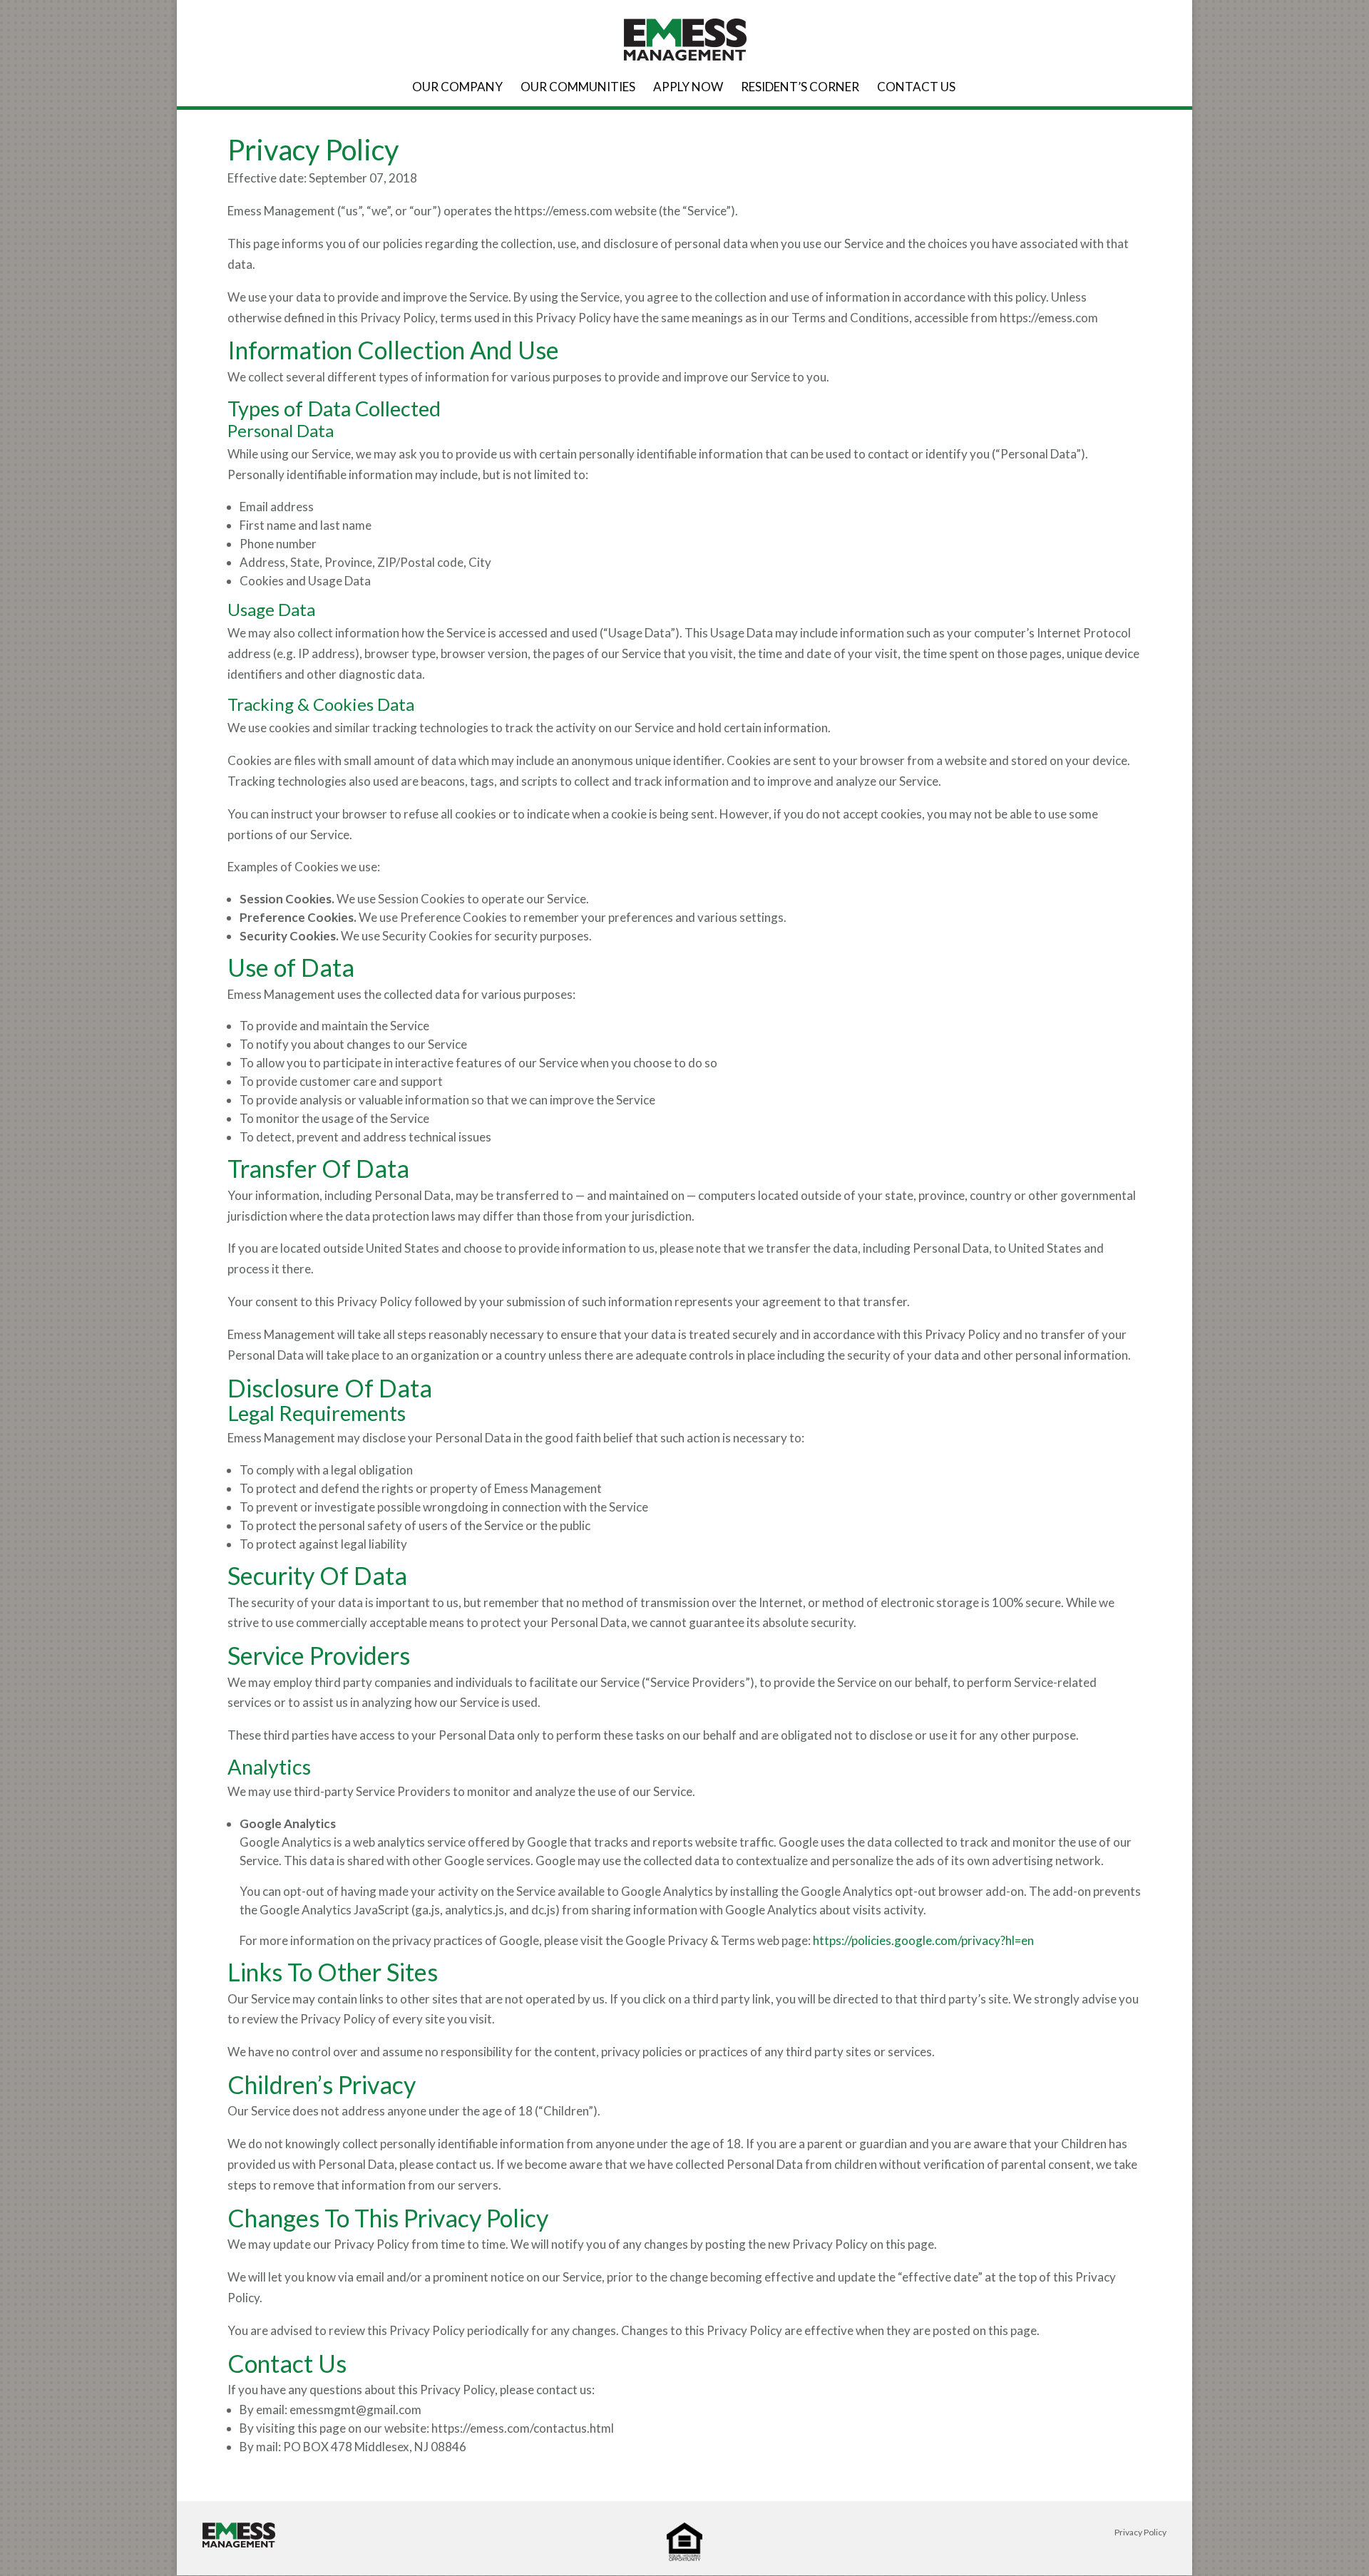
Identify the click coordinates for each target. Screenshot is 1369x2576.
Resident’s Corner (800, 88)
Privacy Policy (1140, 2532)
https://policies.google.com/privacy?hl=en (923, 1940)
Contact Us (916, 88)
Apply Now (688, 88)
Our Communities (578, 88)
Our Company (457, 88)
